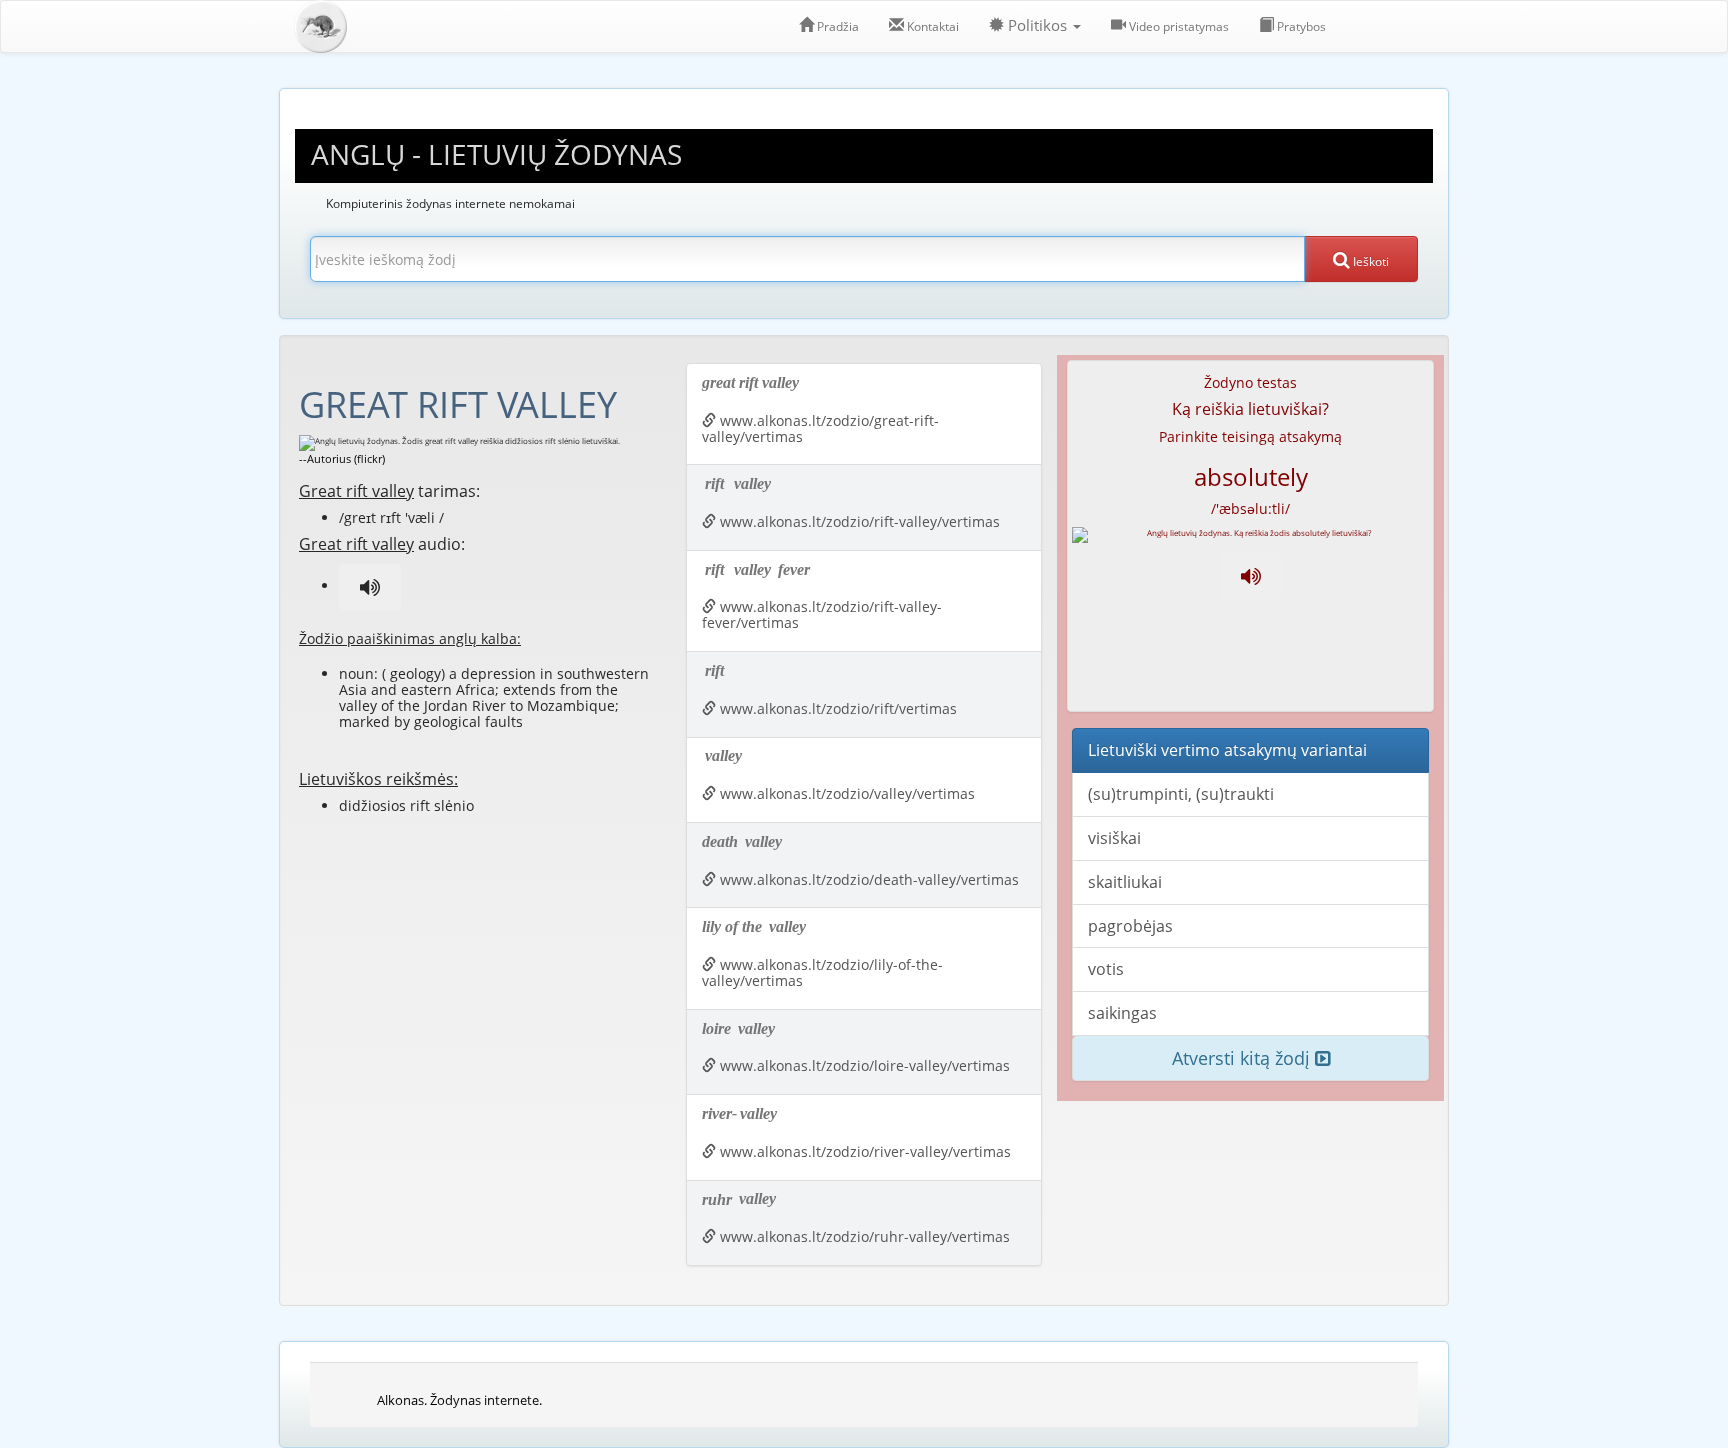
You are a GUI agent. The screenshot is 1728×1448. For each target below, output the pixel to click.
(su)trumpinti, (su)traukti (1181, 794)
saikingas (1122, 1013)
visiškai (1114, 838)
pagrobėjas (1130, 926)
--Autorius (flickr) (342, 458)
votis (1106, 969)
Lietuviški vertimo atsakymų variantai (1227, 750)
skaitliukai (1125, 882)
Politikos (1037, 25)
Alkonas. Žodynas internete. (459, 1400)
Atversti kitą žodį (1243, 1058)
